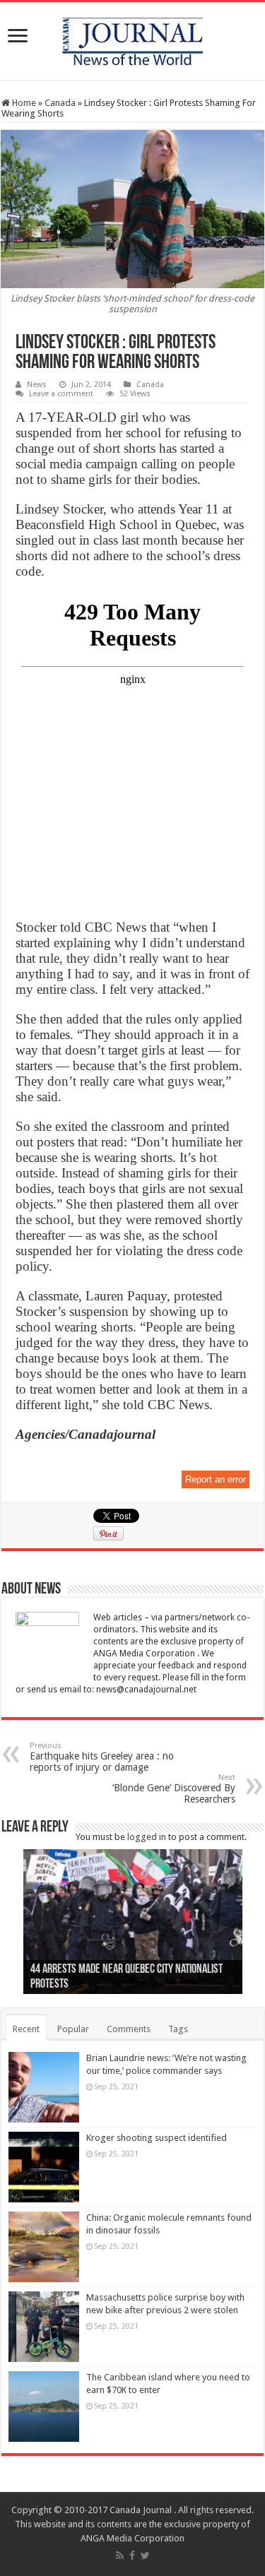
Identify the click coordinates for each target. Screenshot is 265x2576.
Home (23, 103)
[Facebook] (132, 2556)
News (37, 385)
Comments (129, 2029)
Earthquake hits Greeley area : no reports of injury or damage (102, 1757)
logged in (147, 1837)
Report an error (216, 1479)
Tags (178, 2029)
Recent (26, 2029)
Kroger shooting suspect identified (157, 2138)
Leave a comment (61, 394)
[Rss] (120, 2556)
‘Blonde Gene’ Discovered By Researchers (174, 1789)
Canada (60, 103)
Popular (73, 2029)
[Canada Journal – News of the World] (132, 38)
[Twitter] (145, 2556)
